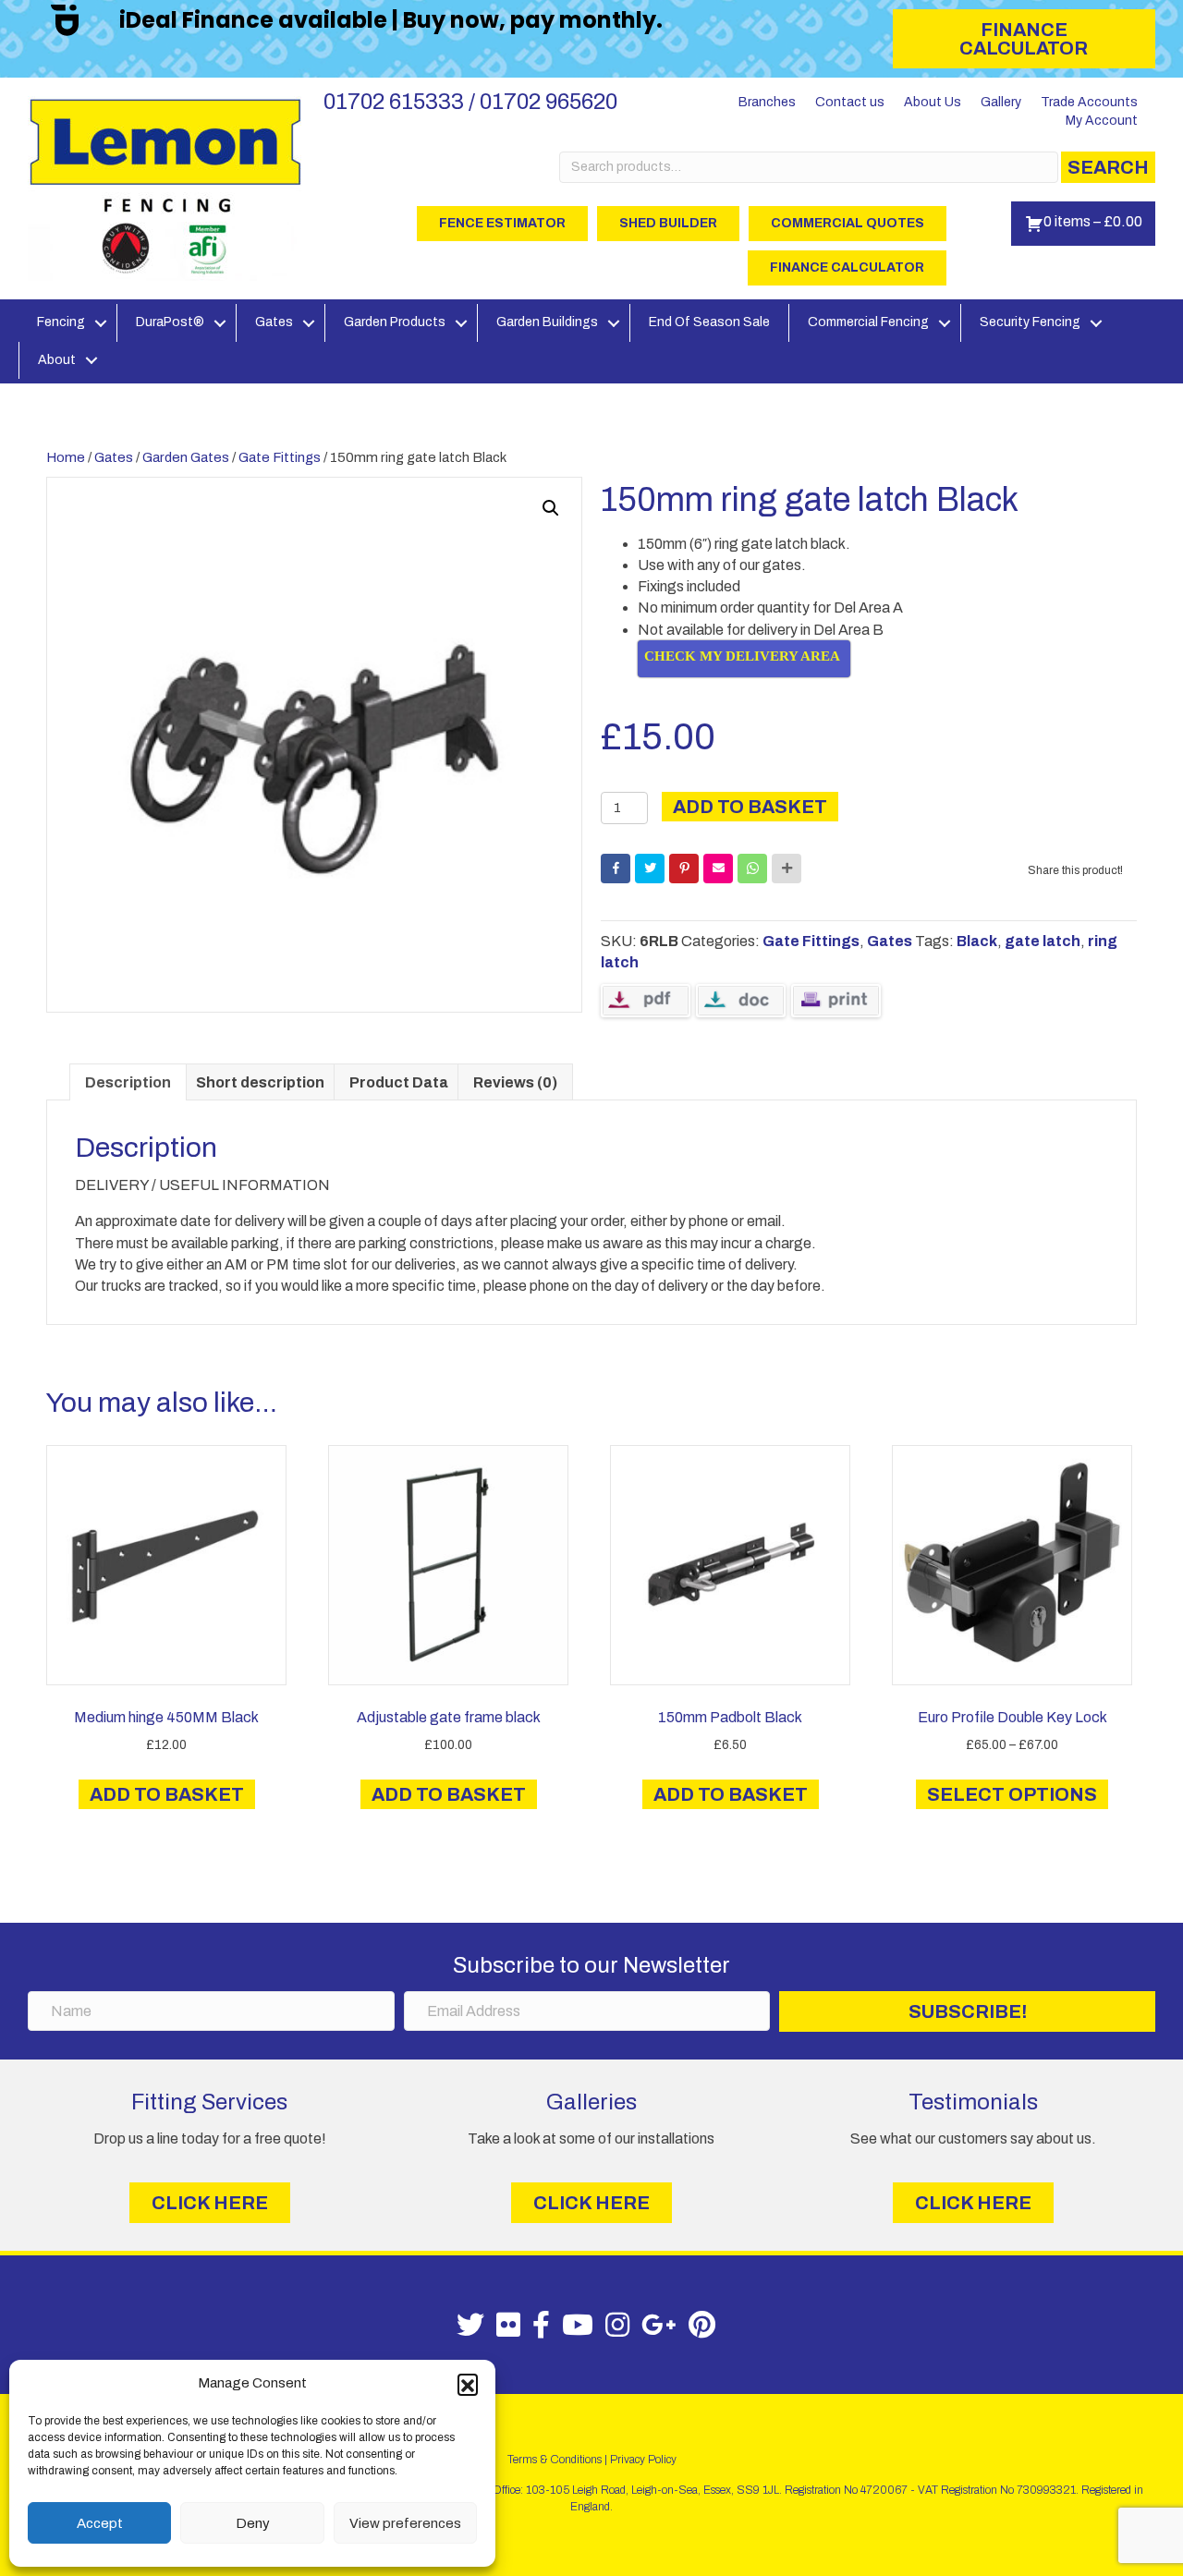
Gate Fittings (280, 457)
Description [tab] (128, 1082)
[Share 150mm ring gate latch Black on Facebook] (616, 869)
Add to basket (750, 807)
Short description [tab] (260, 1082)
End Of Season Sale (709, 322)
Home (66, 457)
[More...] (787, 869)
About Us (933, 102)
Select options (1012, 1794)
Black (977, 941)
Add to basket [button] (167, 1794)
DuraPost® (170, 322)
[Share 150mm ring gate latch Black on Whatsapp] (752, 869)
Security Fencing (1030, 322)
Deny (253, 2523)
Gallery (1001, 102)
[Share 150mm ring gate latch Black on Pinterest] (684, 869)
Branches (767, 102)
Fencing (61, 322)
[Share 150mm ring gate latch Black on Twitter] (650, 869)
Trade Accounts (1089, 102)
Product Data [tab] (399, 1082)
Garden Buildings (547, 322)
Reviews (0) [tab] (515, 1082)
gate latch (1043, 941)
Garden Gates (186, 457)
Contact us (850, 102)
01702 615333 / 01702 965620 (470, 102)
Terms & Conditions (555, 2460)
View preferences (405, 2523)
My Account (1102, 121)
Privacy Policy (643, 2460)
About (57, 360)
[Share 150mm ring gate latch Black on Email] (718, 869)
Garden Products (395, 322)
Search (1108, 167)
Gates (274, 322)
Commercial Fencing (868, 322)
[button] (468, 2384)
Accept (100, 2523)
